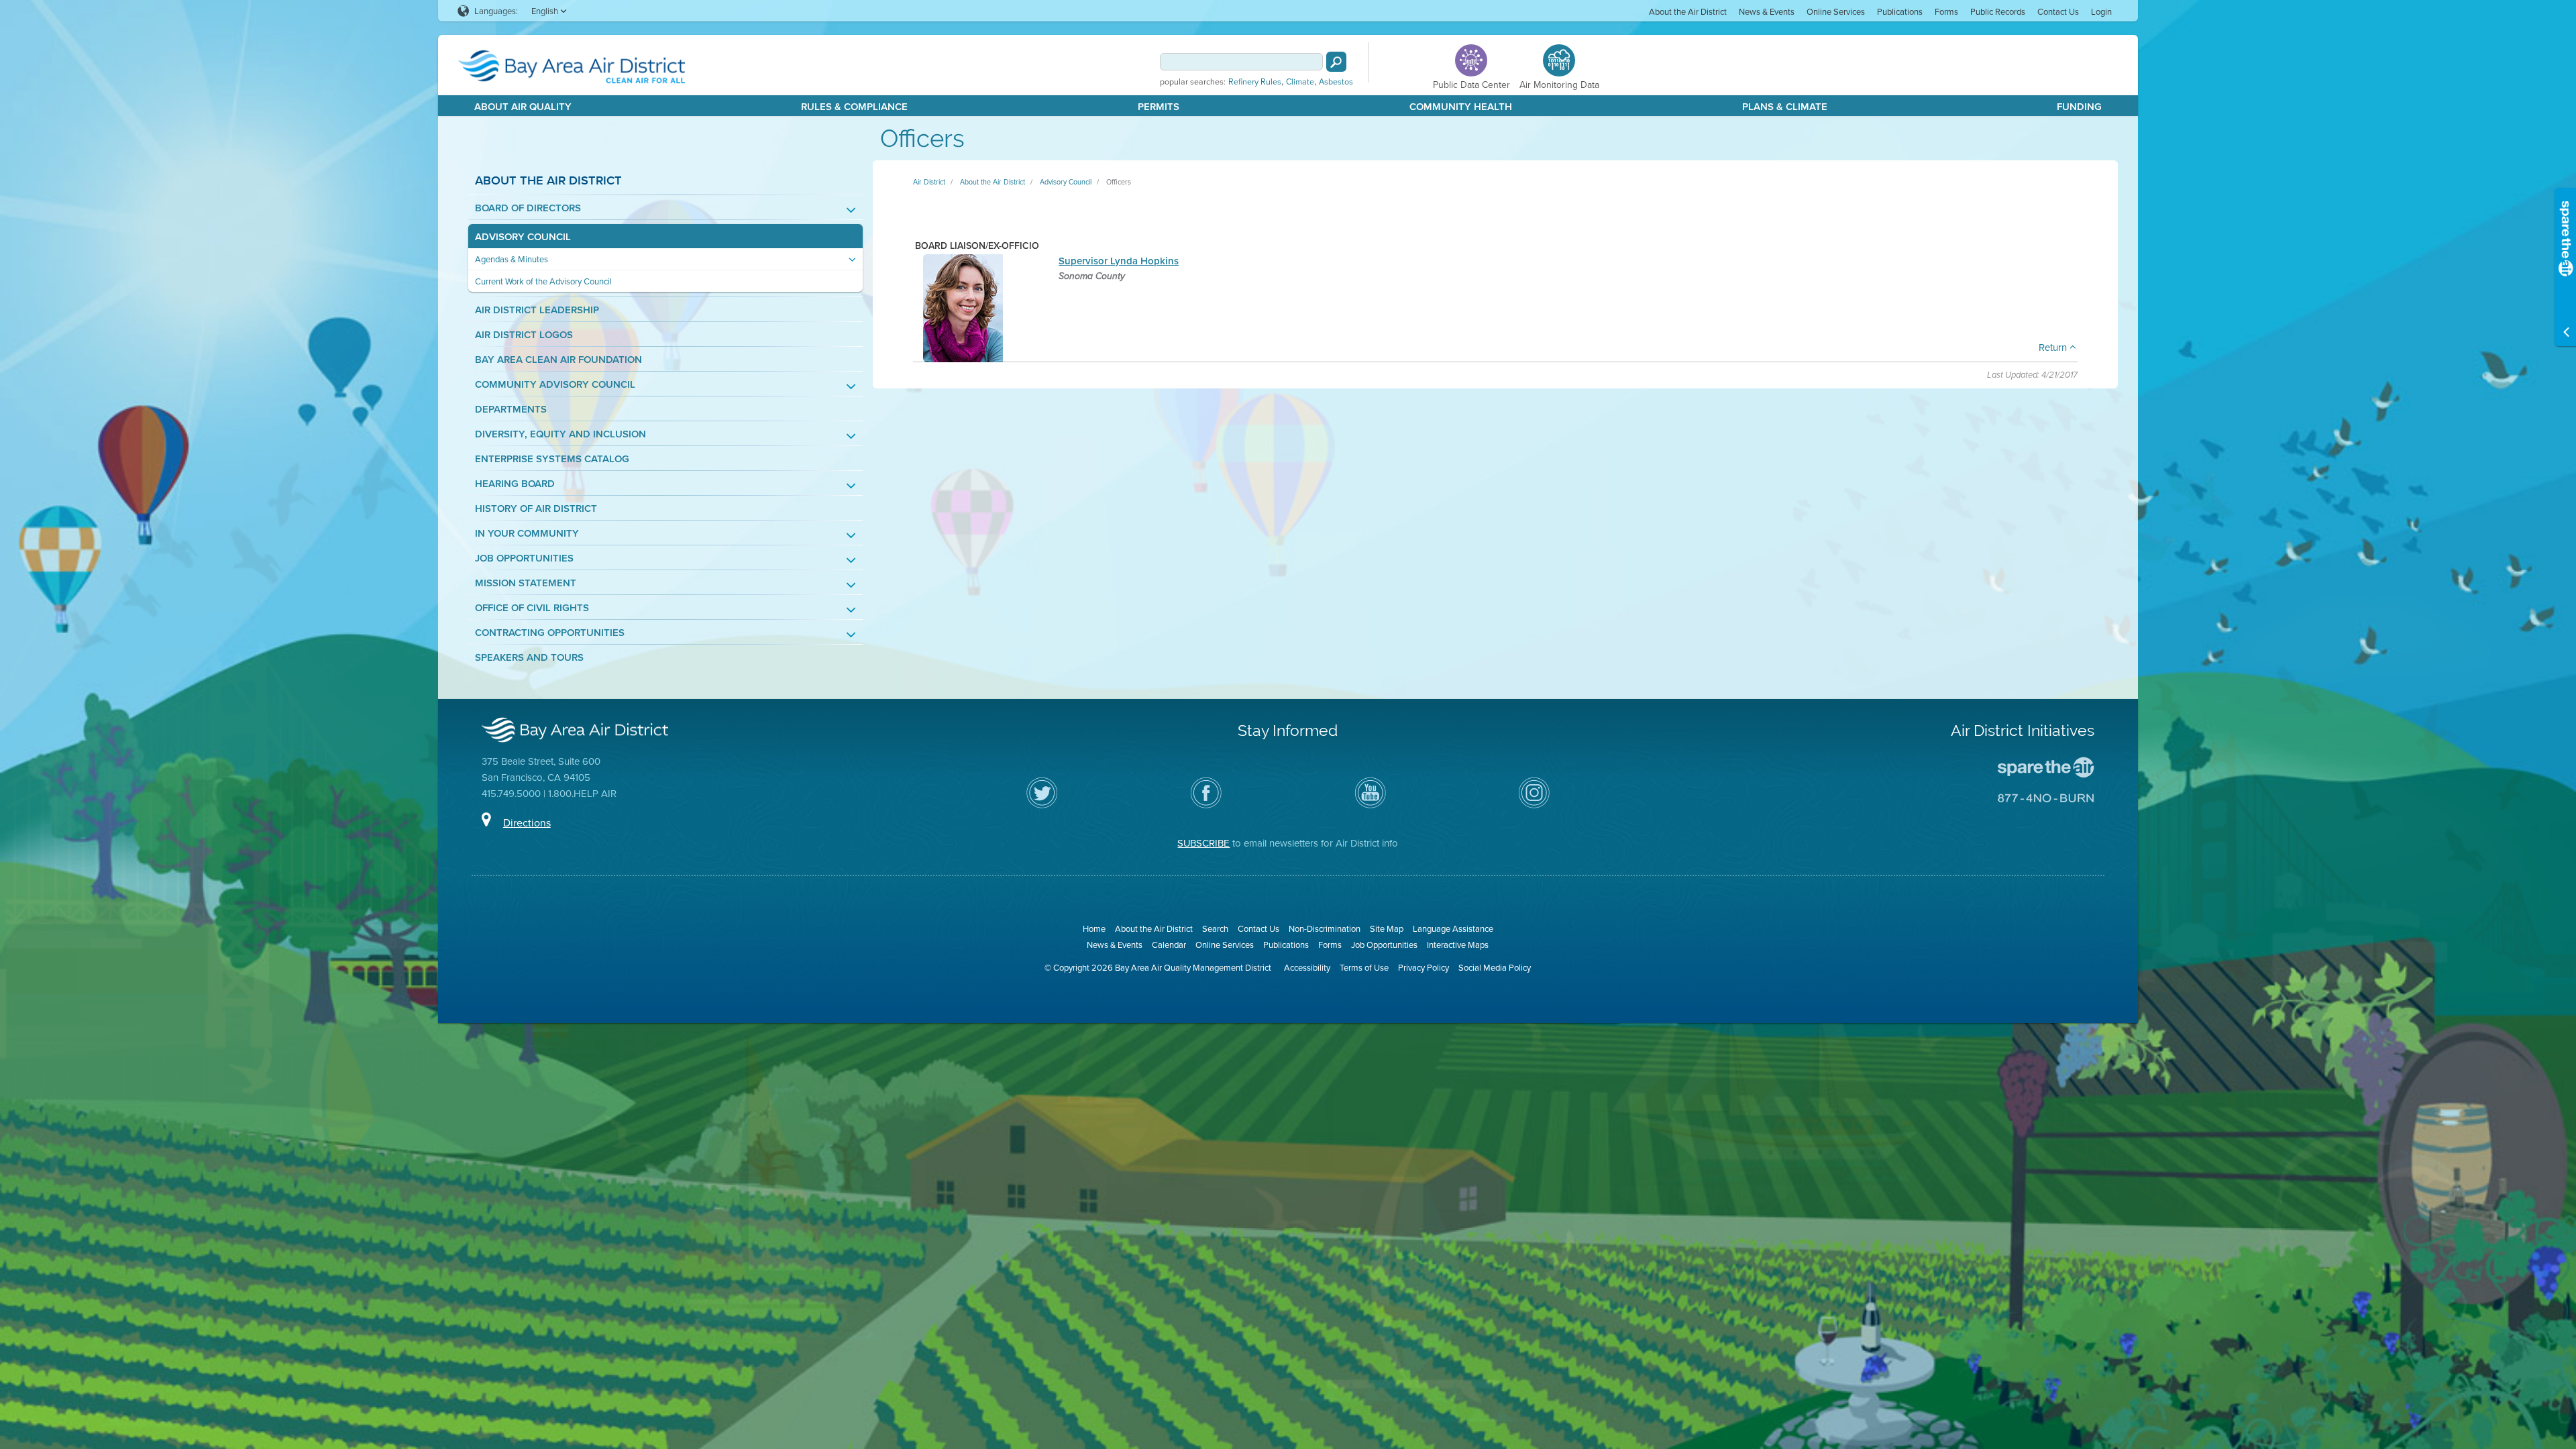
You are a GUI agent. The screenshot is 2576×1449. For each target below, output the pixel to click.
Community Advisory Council (555, 384)
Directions (527, 822)
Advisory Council (523, 236)
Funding (2079, 106)
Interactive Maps (1458, 945)
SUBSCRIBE (1203, 843)
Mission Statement (526, 583)
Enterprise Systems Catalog (552, 459)
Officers (1119, 182)
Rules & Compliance (854, 106)
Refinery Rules (1255, 82)
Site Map (1387, 928)
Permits (1159, 106)
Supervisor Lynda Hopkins (1119, 261)
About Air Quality (523, 106)
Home (1094, 928)
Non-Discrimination (1325, 928)
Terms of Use (1364, 967)
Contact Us (2058, 11)
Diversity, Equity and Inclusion (560, 434)
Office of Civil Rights (532, 607)
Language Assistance (1453, 928)
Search (1215, 928)
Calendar (1169, 945)
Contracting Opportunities (550, 632)
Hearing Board (515, 483)
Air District (929, 182)
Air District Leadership (537, 310)
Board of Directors (528, 208)
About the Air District (1688, 11)
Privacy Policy (1424, 967)
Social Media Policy (1495, 967)
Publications (1900, 11)
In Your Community (527, 533)
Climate (1300, 82)
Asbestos (1336, 82)
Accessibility (1307, 967)
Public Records (1998, 11)
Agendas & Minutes (512, 259)
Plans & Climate (1785, 106)
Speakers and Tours (529, 657)
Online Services (1836, 11)
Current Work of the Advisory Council (543, 281)
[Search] (1336, 62)
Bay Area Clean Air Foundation (558, 359)
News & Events (1767, 11)
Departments (511, 409)
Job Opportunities (524, 558)
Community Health (1461, 106)
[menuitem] (1688, 11)
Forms (1946, 11)
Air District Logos (524, 334)
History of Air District (536, 508)
